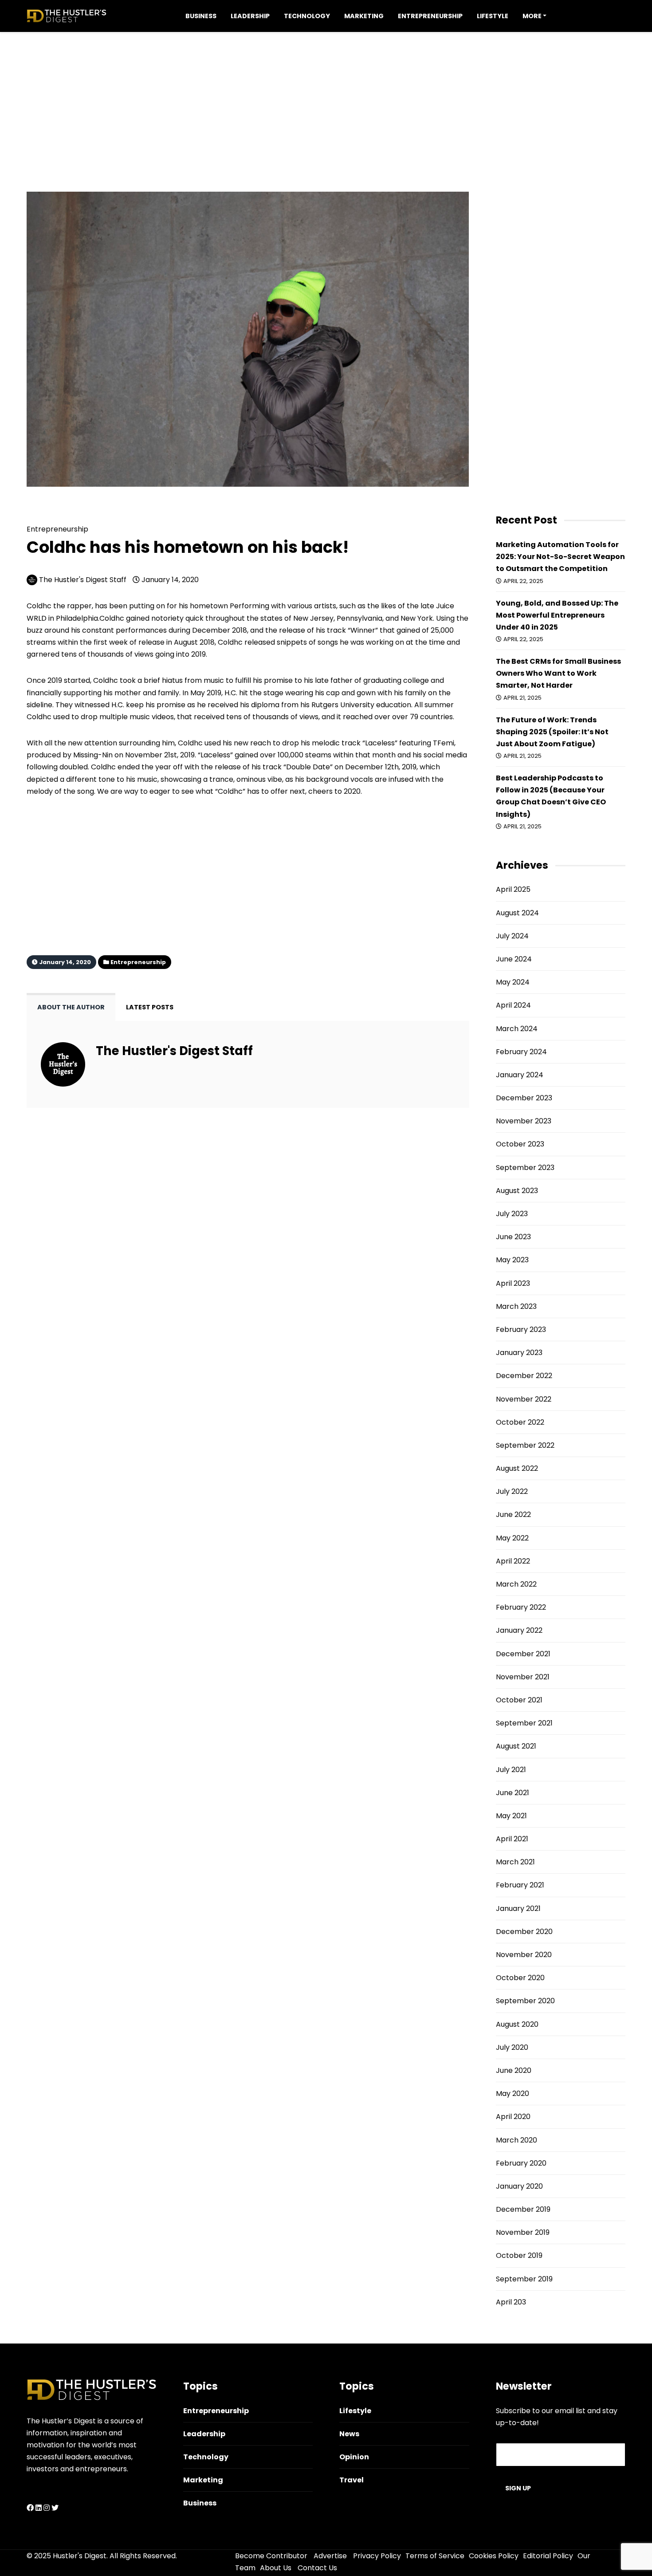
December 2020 (524, 1932)
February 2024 (521, 1052)
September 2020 (525, 2001)
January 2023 (519, 1353)
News (349, 2434)
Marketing (364, 16)
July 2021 (511, 1770)
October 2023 (520, 1144)
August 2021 (516, 1746)
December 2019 (523, 2209)
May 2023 (512, 1260)
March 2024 (517, 1029)
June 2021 (513, 1793)
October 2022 (520, 1422)
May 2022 (512, 1538)
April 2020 (513, 2117)
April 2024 (513, 1005)
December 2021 (523, 1654)
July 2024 (512, 936)
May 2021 (511, 1816)
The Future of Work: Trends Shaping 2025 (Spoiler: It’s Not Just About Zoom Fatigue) (552, 732)
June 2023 (513, 1237)
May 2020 (513, 2093)
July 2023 (512, 1214)
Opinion (354, 2457)
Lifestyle (493, 16)
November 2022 (524, 1399)
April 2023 (513, 1283)
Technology (307, 16)
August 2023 (517, 1191)
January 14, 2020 (169, 580)
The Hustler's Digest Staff (83, 580)
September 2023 (525, 1168)
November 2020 (524, 1955)
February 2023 (521, 1329)
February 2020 (521, 2163)
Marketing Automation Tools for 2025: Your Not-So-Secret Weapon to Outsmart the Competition (560, 557)
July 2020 (512, 2047)
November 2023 (524, 1121)
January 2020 (519, 2186)
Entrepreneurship (430, 16)
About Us (276, 2568)
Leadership (250, 16)
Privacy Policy (377, 2556)
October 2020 (520, 1978)
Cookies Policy (494, 2556)
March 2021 (515, 1862)
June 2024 (514, 959)
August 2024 (517, 913)
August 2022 (517, 1468)
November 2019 (523, 2232)
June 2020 (514, 2070)
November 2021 (523, 1677)
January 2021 (518, 1908)
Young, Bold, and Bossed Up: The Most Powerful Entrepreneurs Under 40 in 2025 (557, 615)
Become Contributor (271, 2556)
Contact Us (317, 2568)
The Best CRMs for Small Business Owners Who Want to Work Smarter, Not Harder (558, 673)
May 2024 (513, 982)
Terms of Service (435, 2556)
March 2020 (516, 2140)
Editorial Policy (548, 2556)
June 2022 (513, 1514)
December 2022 (524, 1376)
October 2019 (519, 2255)
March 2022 (516, 1584)
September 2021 (524, 1723)
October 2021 (519, 1700)
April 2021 (512, 1839)
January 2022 (519, 1630)
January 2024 (520, 1075)
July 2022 (512, 1491)
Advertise (330, 2556)
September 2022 (525, 1445)
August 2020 (517, 2024)
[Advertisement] (326, 94)
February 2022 (521, 1607)
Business (201, 16)
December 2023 (524, 1098)
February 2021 (520, 1885)
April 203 (511, 2302)
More (532, 16)
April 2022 (513, 1561)
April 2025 (513, 889)
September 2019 (524, 2279)
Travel (352, 2480)
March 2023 (516, 1306)
